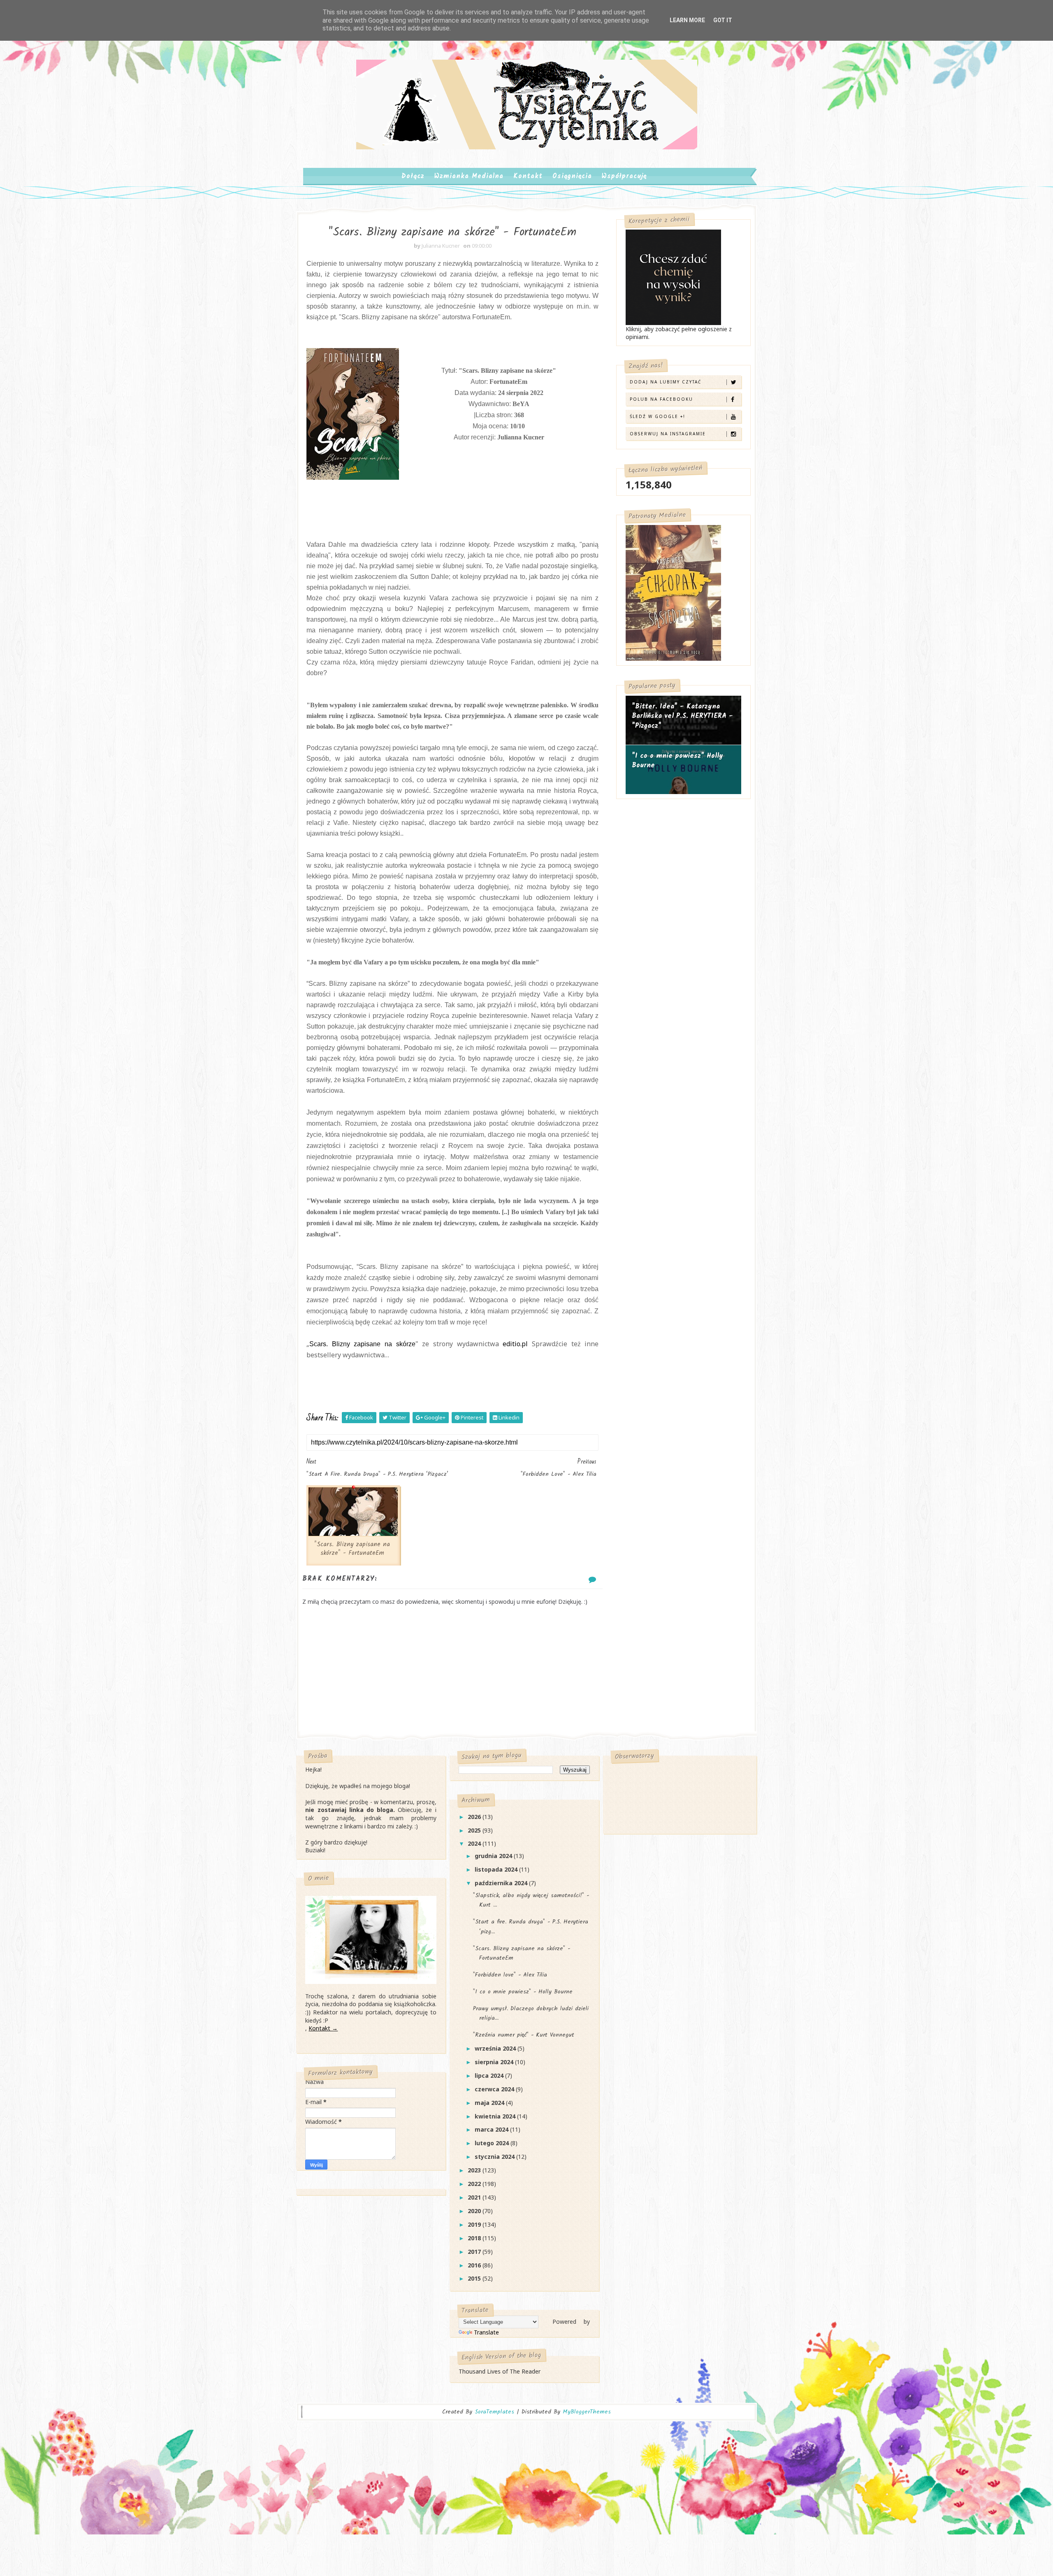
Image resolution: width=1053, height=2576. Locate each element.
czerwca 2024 (495, 2089)
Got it (723, 20)
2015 (475, 2278)
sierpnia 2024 (495, 2062)
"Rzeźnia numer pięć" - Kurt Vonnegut (524, 2035)
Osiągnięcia (572, 176)
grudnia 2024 (494, 1856)
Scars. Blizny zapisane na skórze (362, 1344)
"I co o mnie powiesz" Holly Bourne (677, 761)
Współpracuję (624, 176)
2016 (475, 2265)
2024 (475, 1843)
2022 (475, 2184)
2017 (475, 2252)
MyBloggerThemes (587, 2412)
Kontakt (528, 176)
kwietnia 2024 (496, 2116)
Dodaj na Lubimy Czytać (666, 382)
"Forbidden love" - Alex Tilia (510, 1975)
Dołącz (413, 176)
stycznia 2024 (495, 2157)
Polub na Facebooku (661, 399)
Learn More (687, 20)
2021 (475, 2197)
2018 (475, 2238)
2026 (475, 1817)
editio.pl (515, 1344)
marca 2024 (492, 2129)
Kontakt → (323, 2028)
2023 (475, 2170)
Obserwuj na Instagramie (668, 434)
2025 (475, 1830)
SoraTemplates (494, 2412)
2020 (475, 2211)
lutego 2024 (493, 2143)
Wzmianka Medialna (469, 176)
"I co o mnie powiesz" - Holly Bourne (523, 1992)
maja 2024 (490, 2103)
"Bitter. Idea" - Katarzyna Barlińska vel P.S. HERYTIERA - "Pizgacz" (682, 716)
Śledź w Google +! (658, 416)
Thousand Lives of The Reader (500, 2371)
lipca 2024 (490, 2075)
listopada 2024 (497, 1869)
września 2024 (496, 2048)
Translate (486, 2332)
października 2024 (502, 1883)
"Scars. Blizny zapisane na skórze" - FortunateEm (352, 1549)
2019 (475, 2224)
